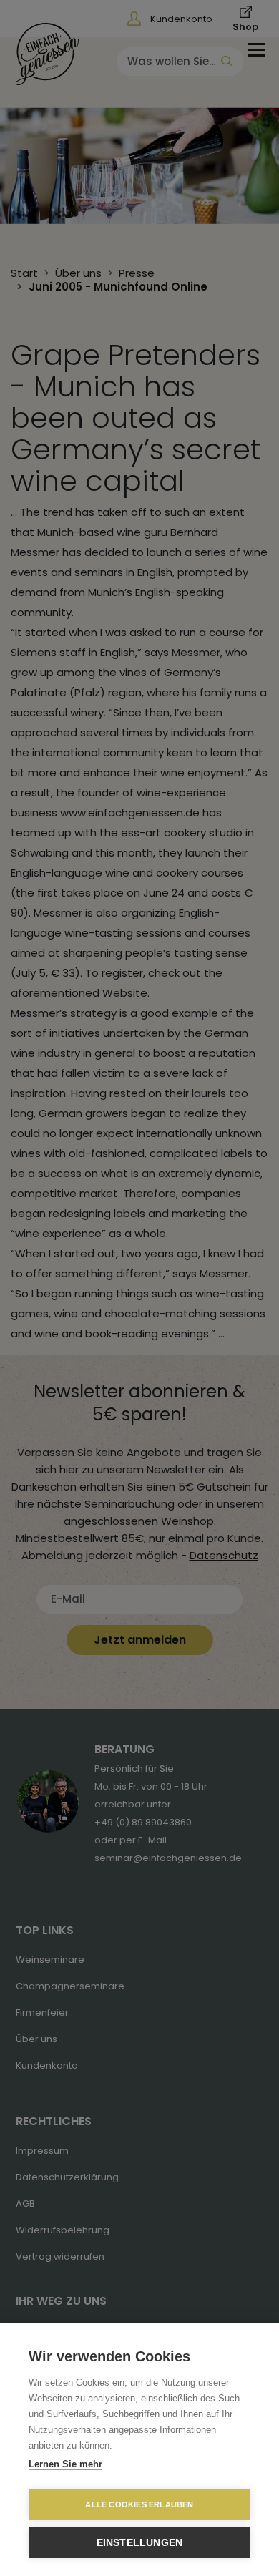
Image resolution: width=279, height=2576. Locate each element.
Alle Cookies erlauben (139, 2504)
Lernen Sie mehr (65, 2464)
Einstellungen (140, 2543)
